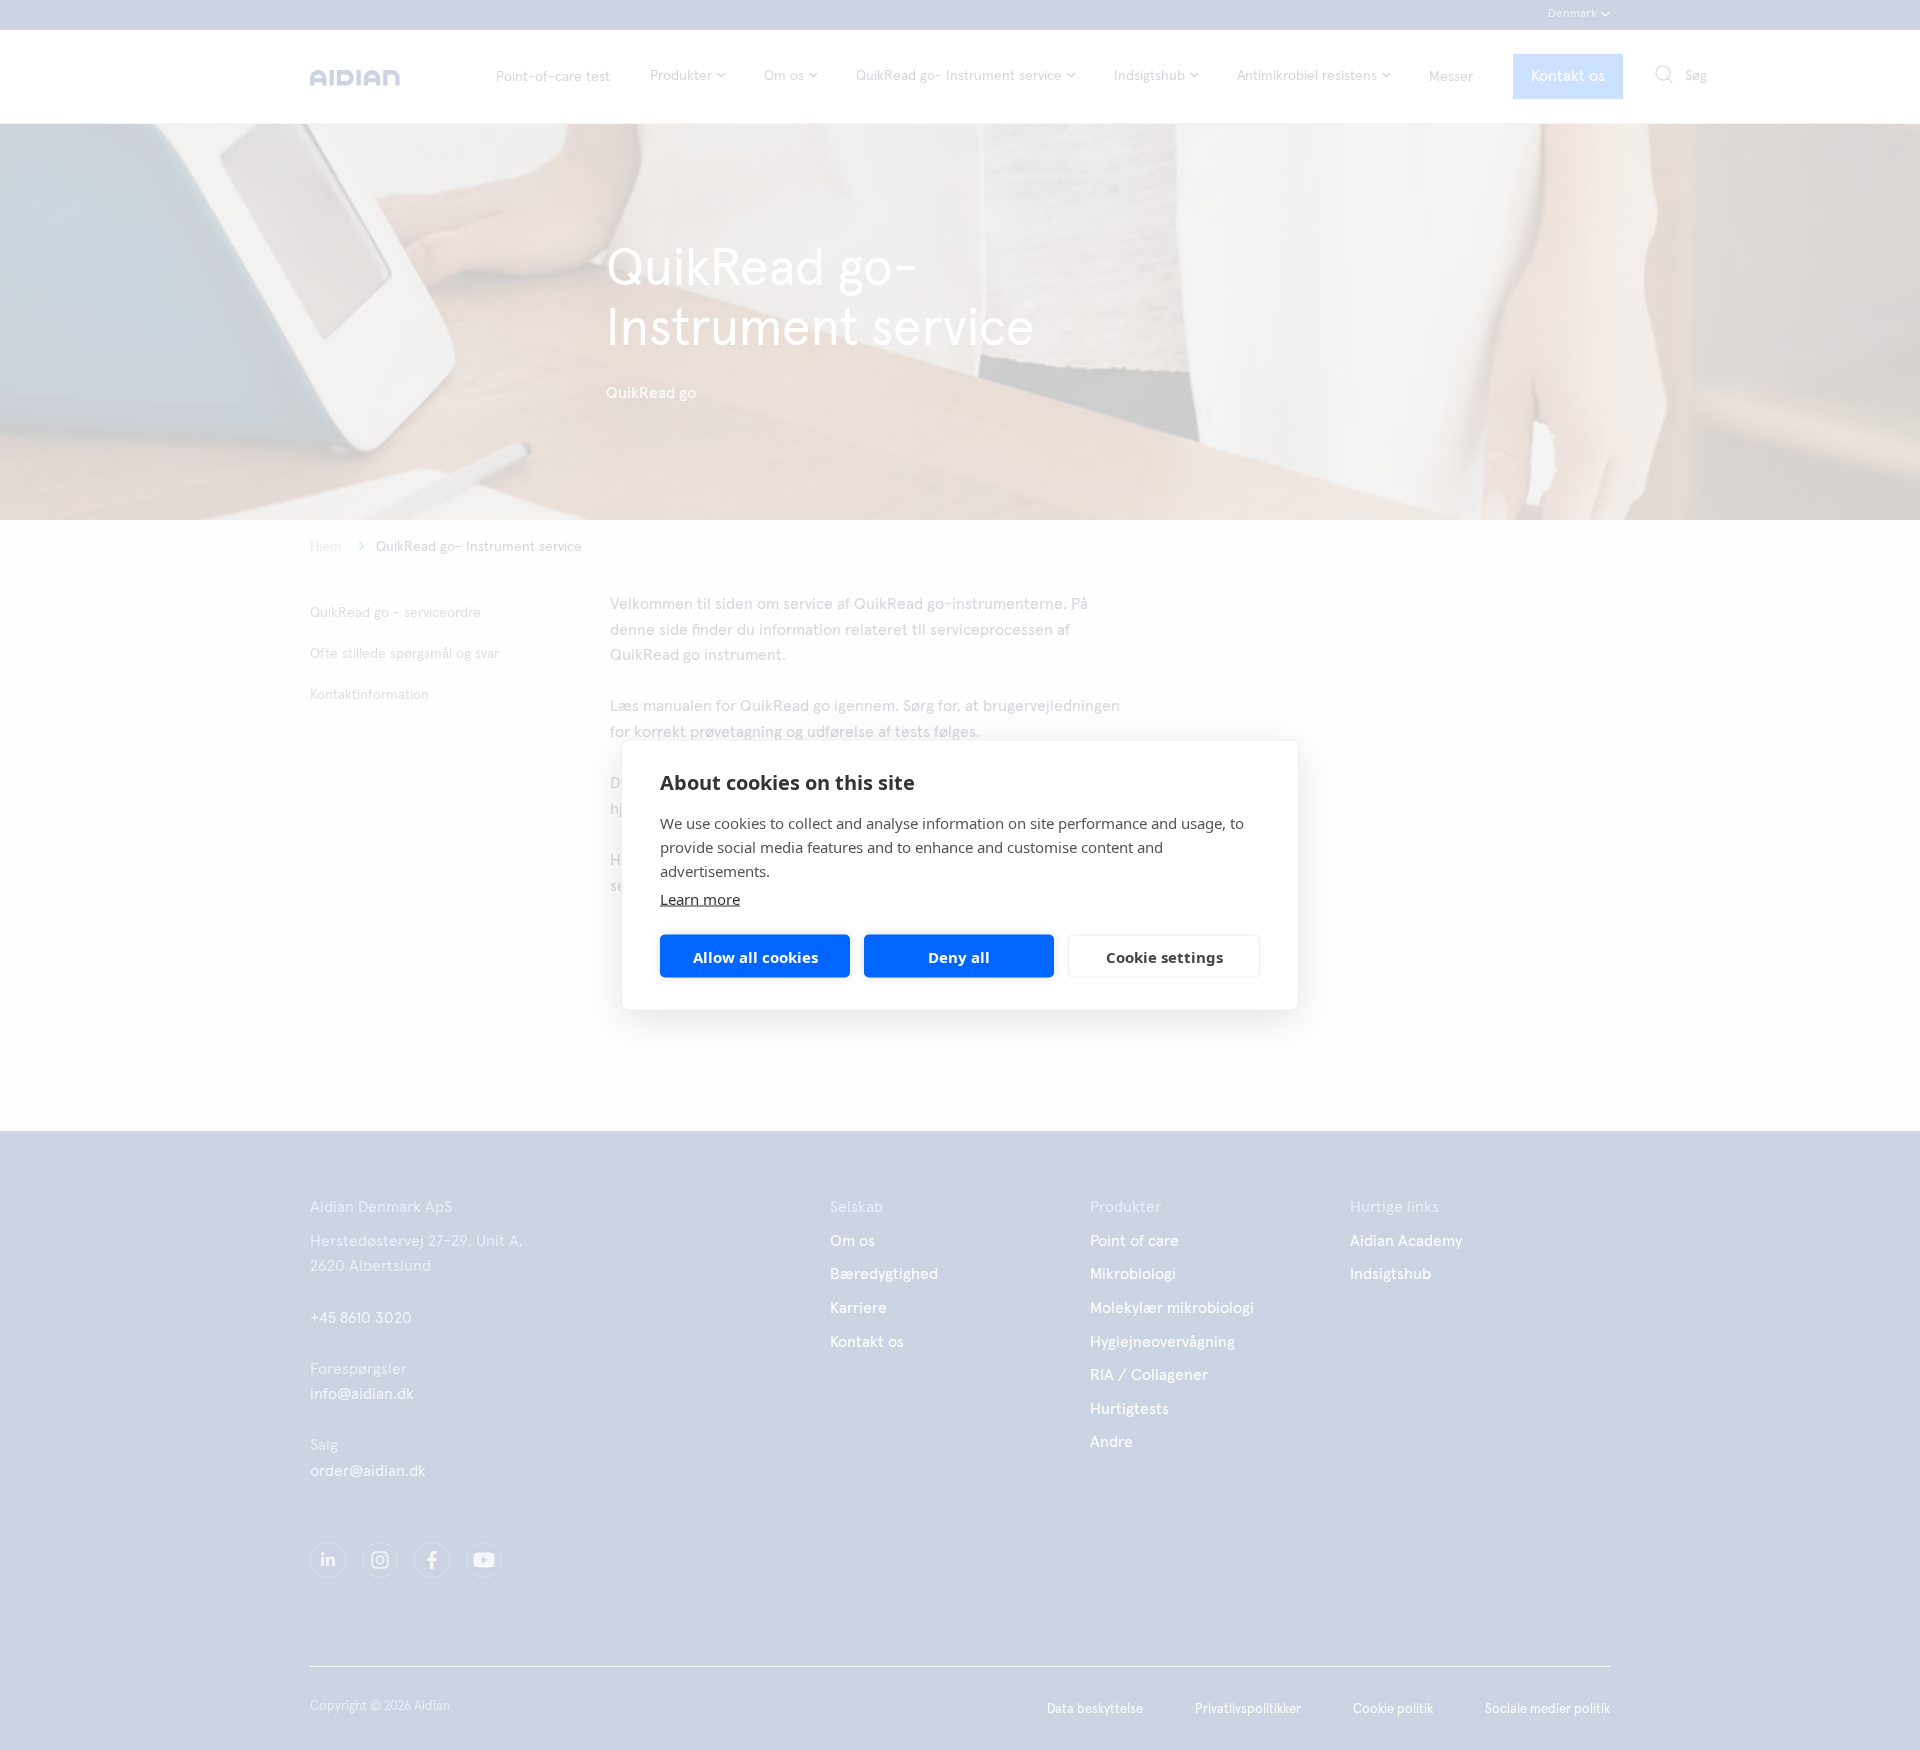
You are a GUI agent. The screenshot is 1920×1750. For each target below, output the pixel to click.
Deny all (959, 956)
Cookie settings (1164, 956)
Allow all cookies (755, 956)
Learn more (700, 899)
